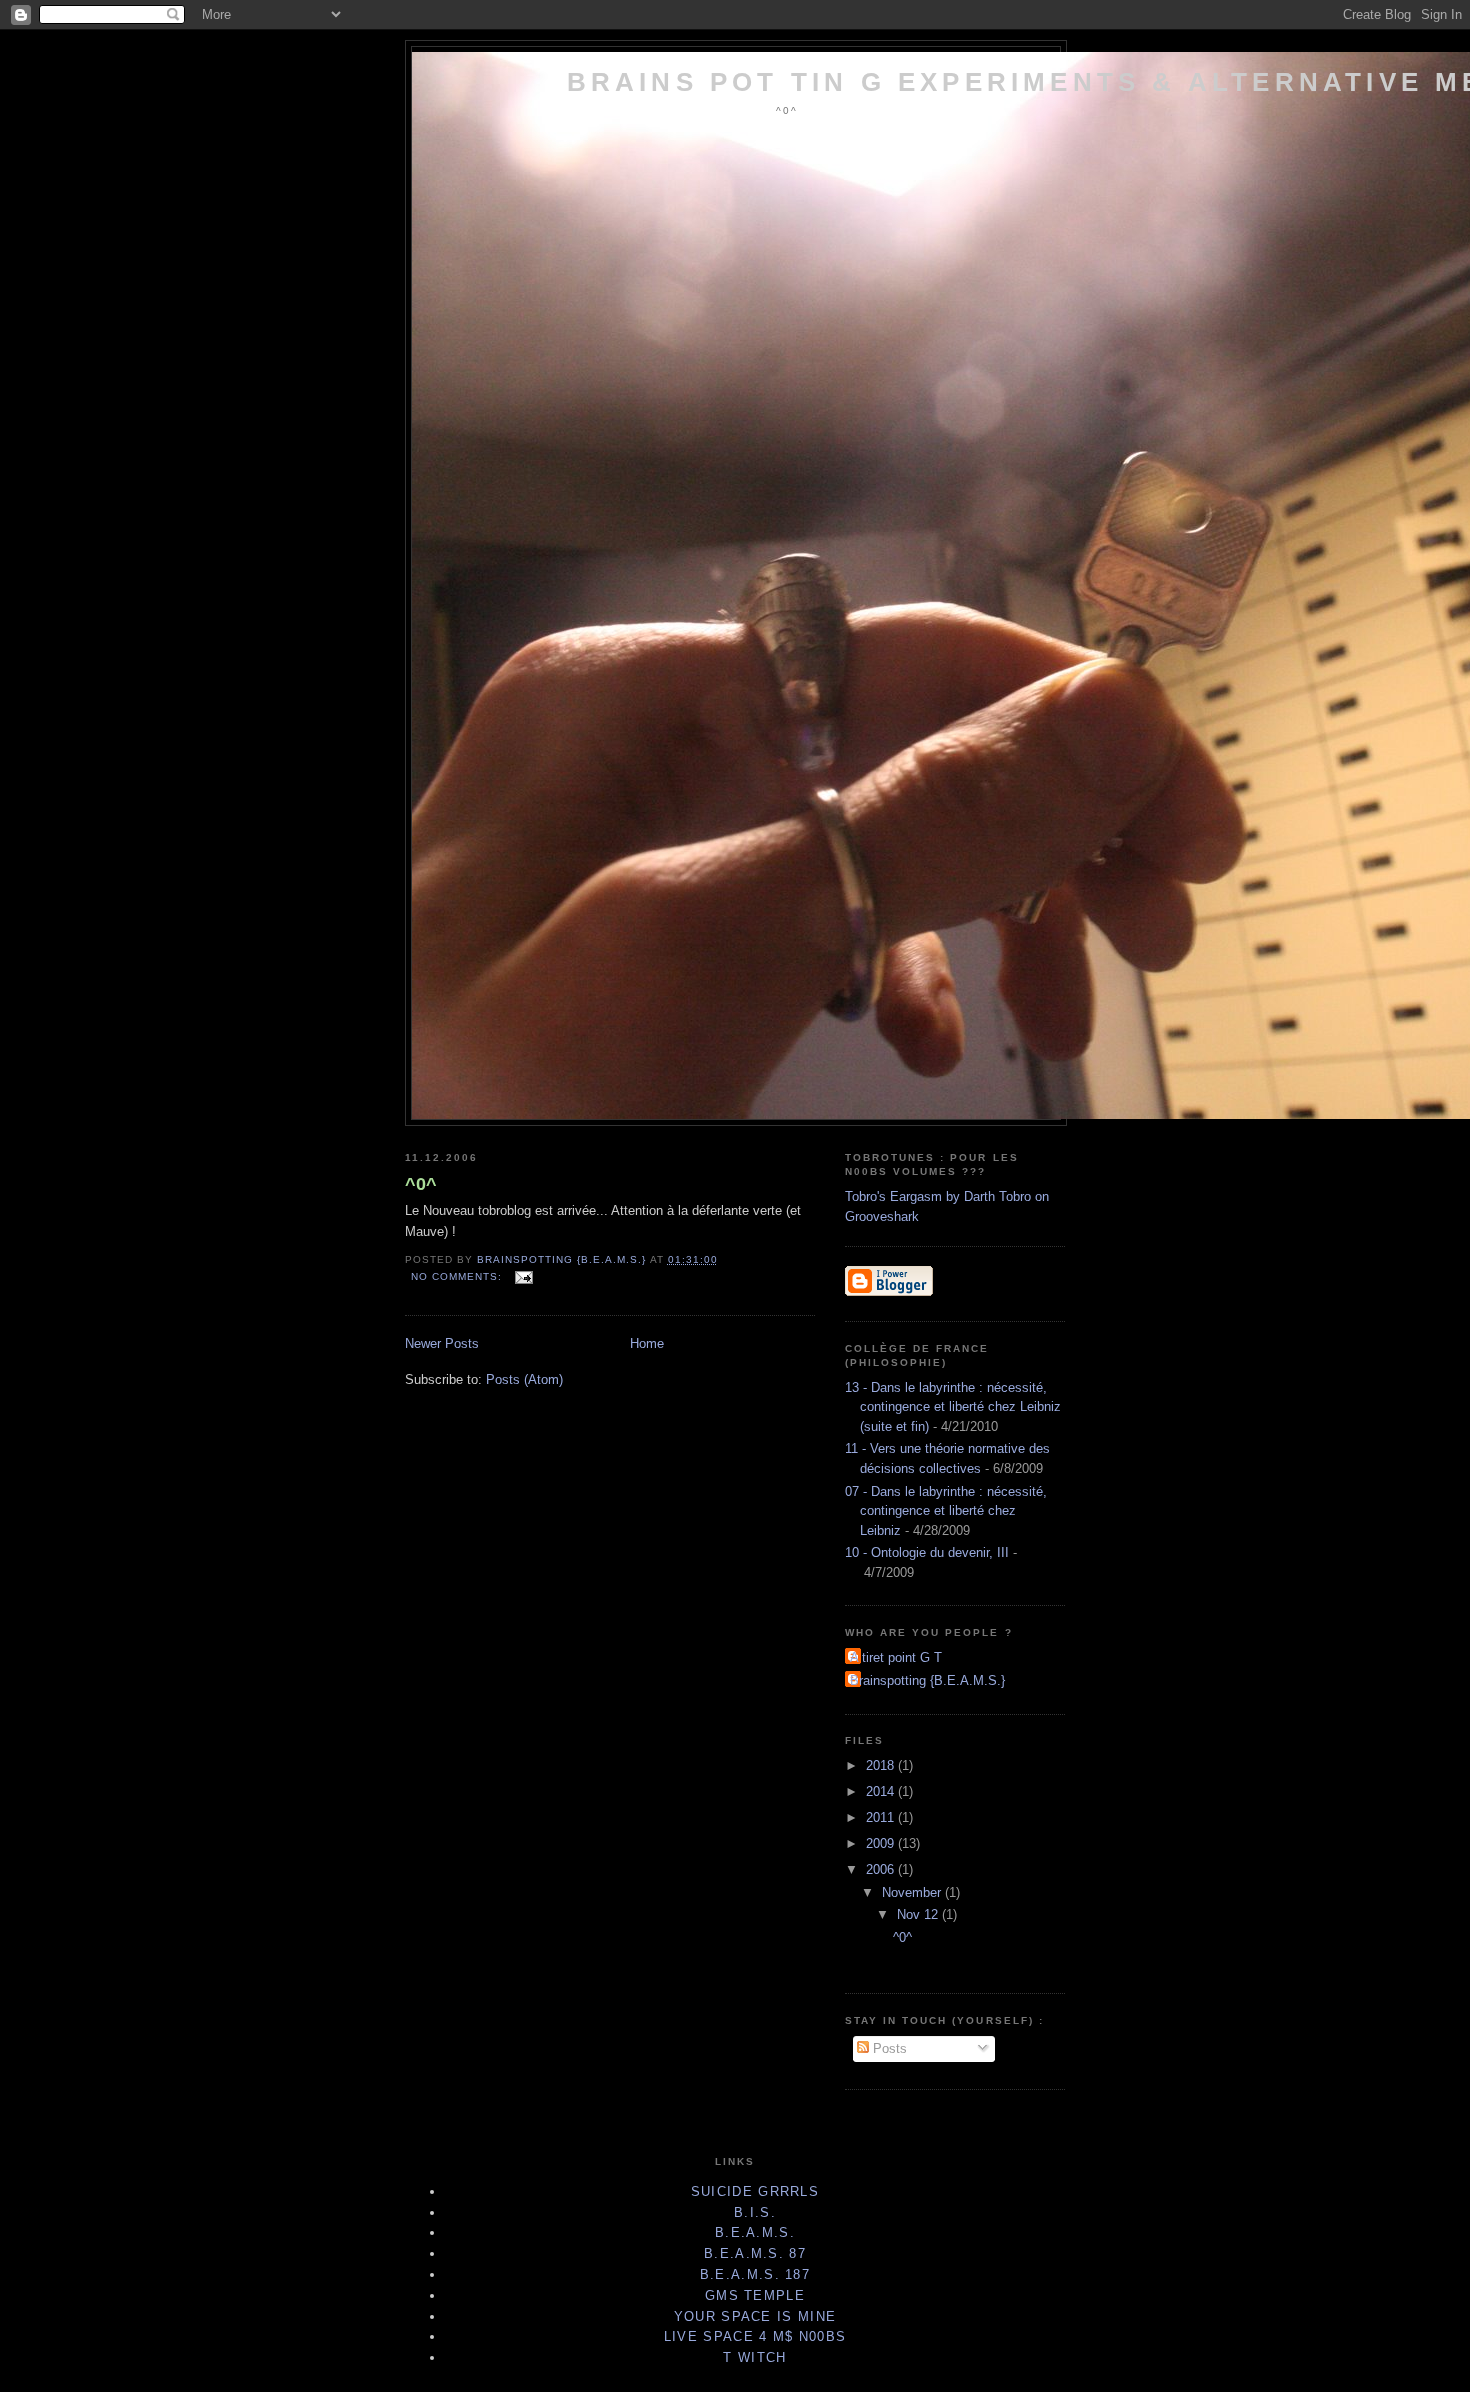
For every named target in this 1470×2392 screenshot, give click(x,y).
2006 (882, 1869)
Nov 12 (919, 1914)
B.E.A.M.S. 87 (755, 2253)
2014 (882, 1791)
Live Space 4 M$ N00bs (755, 2336)
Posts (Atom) (524, 1379)
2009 (882, 1843)
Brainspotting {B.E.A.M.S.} (927, 1680)
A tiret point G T (896, 1657)
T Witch (754, 2357)
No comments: (458, 1276)
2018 (882, 1765)
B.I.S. (755, 2212)
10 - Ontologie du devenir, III (927, 1552)
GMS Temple (755, 2295)
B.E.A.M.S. (755, 2232)
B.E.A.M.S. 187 (755, 2274)
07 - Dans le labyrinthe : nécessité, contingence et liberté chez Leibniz (946, 1511)
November (913, 1892)
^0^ (421, 1184)
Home (647, 1343)
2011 (882, 1817)
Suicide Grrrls (755, 2191)
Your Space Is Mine (755, 2316)
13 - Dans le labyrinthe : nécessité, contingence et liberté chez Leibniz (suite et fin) (953, 1407)
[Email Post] (523, 1276)
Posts (888, 2048)
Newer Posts (442, 1343)
